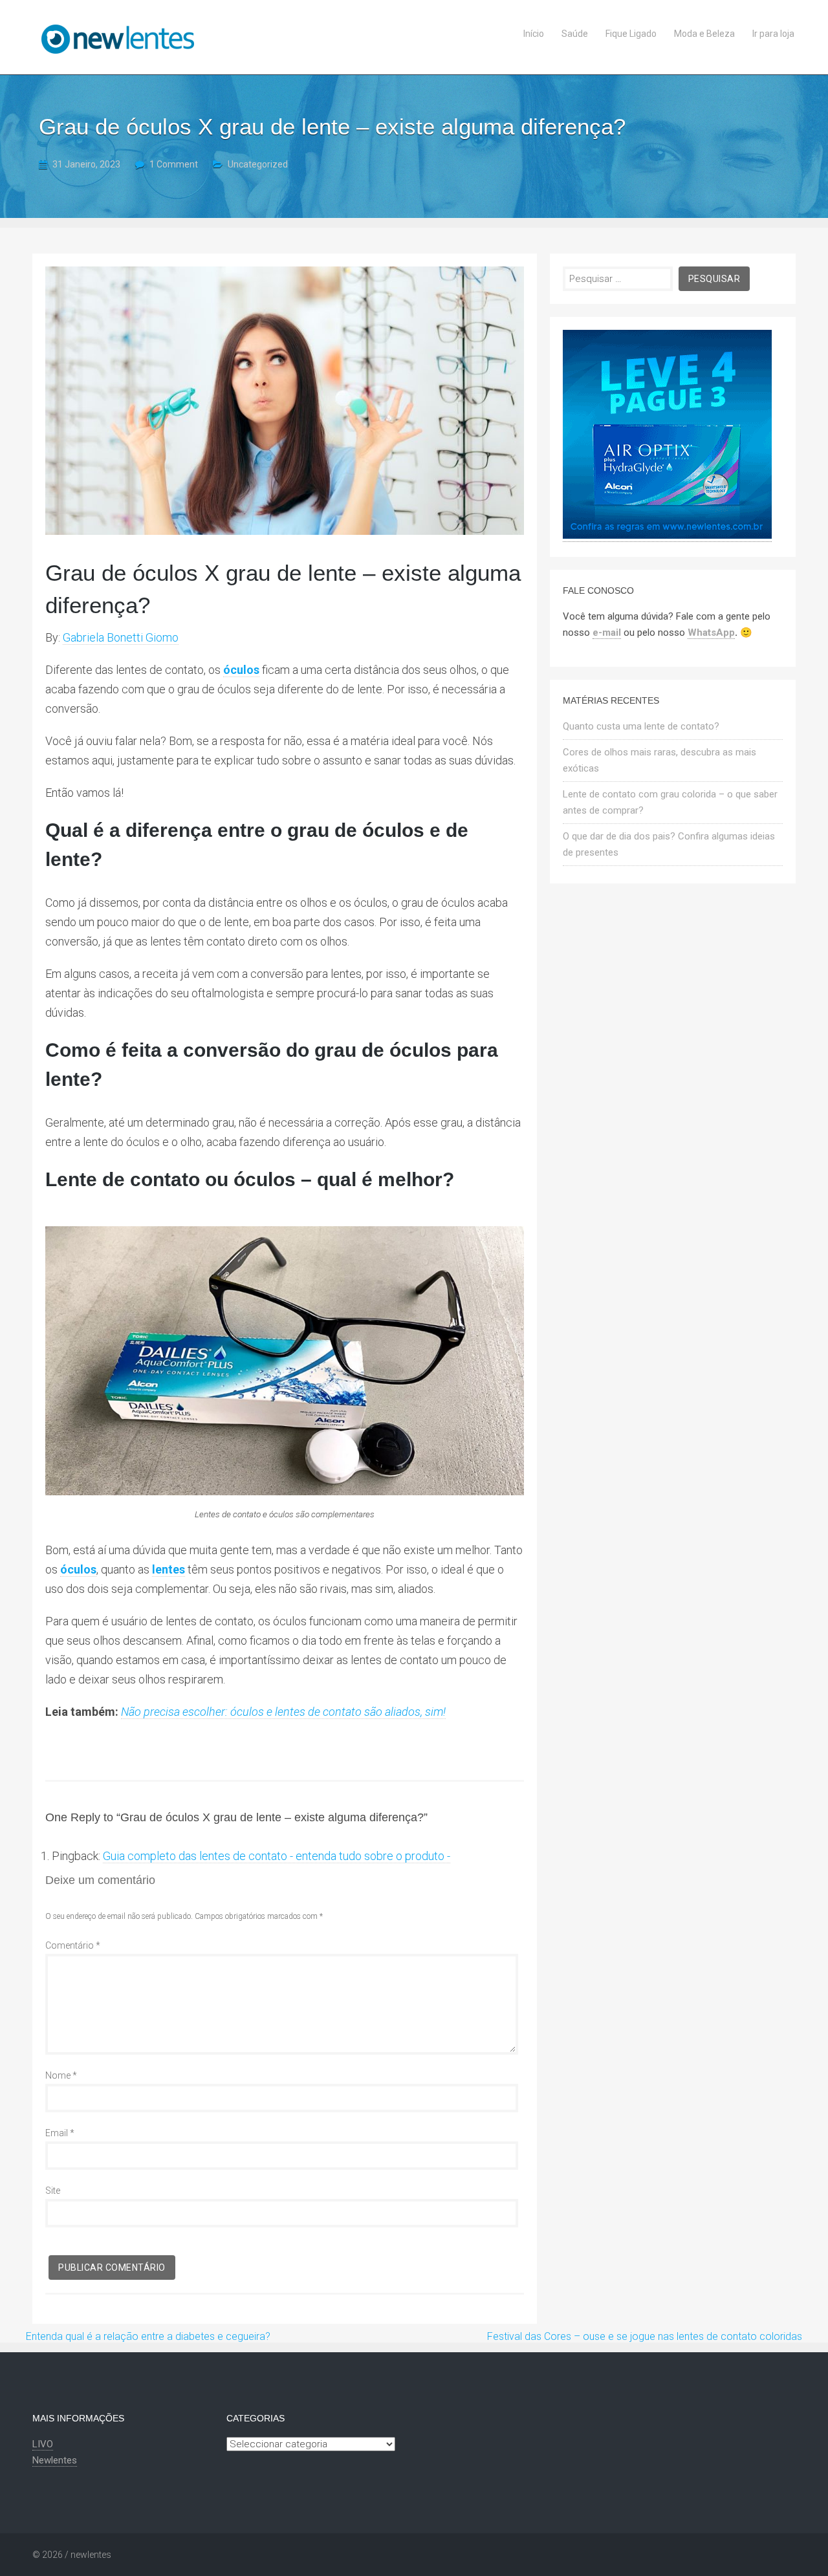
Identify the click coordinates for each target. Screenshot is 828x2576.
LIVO (43, 2444)
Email (60, 2133)
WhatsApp (711, 633)
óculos (78, 1569)
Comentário (73, 1945)
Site (53, 2191)
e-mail (607, 633)
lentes (169, 1569)
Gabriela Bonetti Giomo (121, 637)
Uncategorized (258, 164)
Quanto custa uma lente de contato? (641, 726)
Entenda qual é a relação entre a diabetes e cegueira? (148, 2336)
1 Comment (174, 164)
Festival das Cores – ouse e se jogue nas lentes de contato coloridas (645, 2336)
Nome (61, 2075)
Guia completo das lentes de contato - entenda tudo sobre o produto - (277, 1856)
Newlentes (55, 2460)
